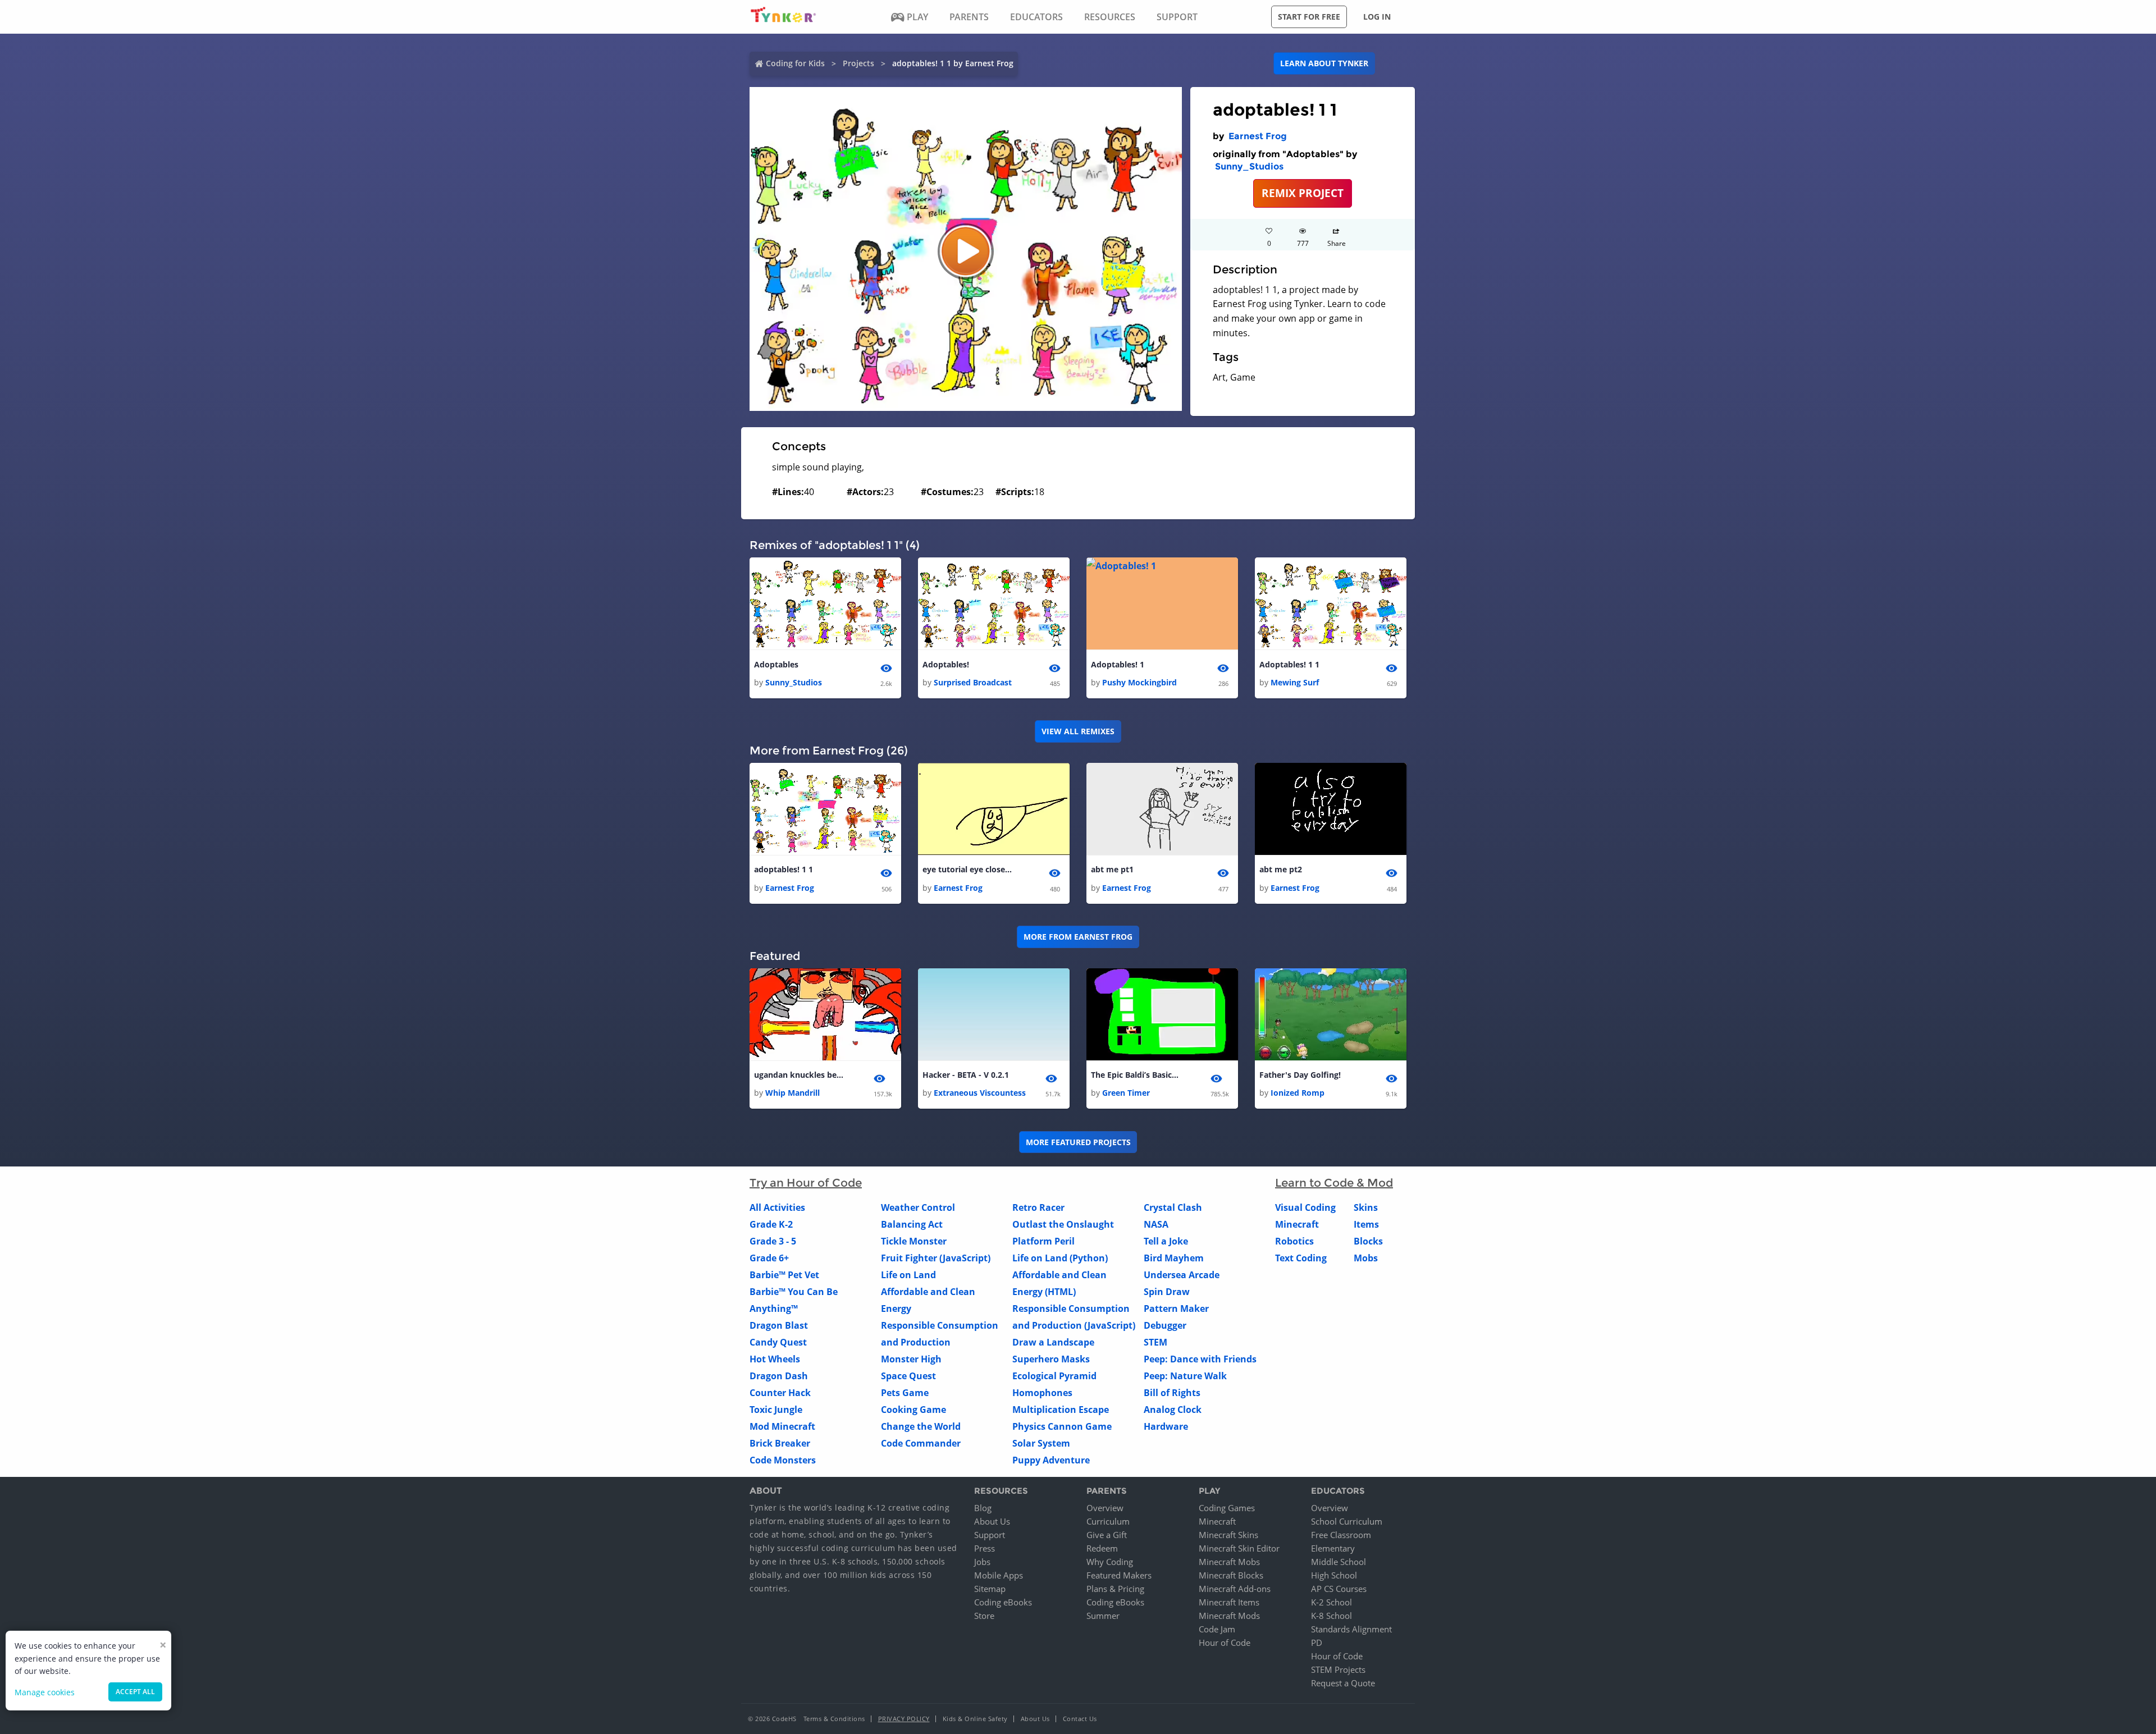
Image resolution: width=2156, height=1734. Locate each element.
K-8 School (1331, 1616)
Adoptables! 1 (1118, 664)
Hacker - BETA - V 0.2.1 (966, 1075)
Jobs (982, 1562)
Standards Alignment (1351, 1629)
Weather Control (918, 1207)
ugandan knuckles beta (799, 1075)
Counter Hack (780, 1393)
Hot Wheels (775, 1359)
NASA (1156, 1224)
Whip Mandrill (792, 1093)
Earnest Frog (1258, 136)
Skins (1366, 1207)
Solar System (1041, 1443)
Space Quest (908, 1376)
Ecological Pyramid (1054, 1376)
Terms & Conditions (834, 1719)
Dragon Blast (779, 1325)
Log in (1377, 17)
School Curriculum (1347, 1521)
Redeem (1102, 1548)
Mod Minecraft (782, 1426)
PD (1317, 1643)
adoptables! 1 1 (784, 869)
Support (990, 1535)
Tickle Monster (914, 1241)
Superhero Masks (1051, 1359)
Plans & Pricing (1115, 1589)
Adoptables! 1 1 (1289, 664)
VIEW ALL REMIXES (1078, 731)
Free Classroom (1341, 1535)
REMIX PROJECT (1303, 193)
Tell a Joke (1166, 1241)
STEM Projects (1338, 1669)
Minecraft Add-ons (1235, 1589)
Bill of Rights (1172, 1393)
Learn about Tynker (1324, 63)
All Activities (777, 1207)
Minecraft (1297, 1224)
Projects (858, 63)
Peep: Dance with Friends (1200, 1359)
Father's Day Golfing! (1300, 1075)
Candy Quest (778, 1342)
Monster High (911, 1359)
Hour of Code (1225, 1643)
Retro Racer (1038, 1207)
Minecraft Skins (1228, 1535)
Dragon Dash (779, 1376)
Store (984, 1616)
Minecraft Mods (1229, 1616)
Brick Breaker (780, 1443)
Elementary (1333, 1548)
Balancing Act (912, 1224)
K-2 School (1331, 1602)
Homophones (1042, 1393)
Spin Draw (1167, 1292)
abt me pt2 (1281, 869)
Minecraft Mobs (1229, 1562)
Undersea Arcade (1182, 1275)
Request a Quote (1343, 1683)
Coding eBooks (1003, 1602)
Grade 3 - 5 (773, 1241)
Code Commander (921, 1443)
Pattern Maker (1176, 1308)
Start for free (1309, 17)
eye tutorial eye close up (967, 869)
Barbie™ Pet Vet (784, 1275)
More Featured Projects (1078, 1142)
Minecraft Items (1229, 1602)
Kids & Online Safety (975, 1719)
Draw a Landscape (1053, 1342)
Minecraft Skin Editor (1239, 1548)
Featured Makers (1119, 1575)
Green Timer (1126, 1093)
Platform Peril (1043, 1241)
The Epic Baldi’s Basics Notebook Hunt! (1136, 1075)
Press (985, 1548)
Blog (983, 1508)
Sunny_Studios (1249, 166)
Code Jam (1217, 1629)
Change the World (921, 1426)
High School (1334, 1575)
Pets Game (905, 1393)
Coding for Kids (795, 63)
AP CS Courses (1339, 1589)
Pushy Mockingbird (1139, 682)
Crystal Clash (1173, 1207)
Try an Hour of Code (806, 1183)
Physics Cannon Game (1062, 1426)
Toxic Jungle (776, 1410)
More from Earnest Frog (1078, 937)
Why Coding (1110, 1562)
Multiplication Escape (1061, 1410)
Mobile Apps (999, 1575)
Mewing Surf (1295, 682)
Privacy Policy (904, 1719)
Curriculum (1108, 1521)
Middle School (1339, 1562)
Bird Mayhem (1174, 1258)
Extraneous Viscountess (980, 1093)
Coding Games (1227, 1508)
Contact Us (1080, 1719)
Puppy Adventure (1051, 1460)
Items (1366, 1224)
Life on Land (908, 1275)
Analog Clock (1173, 1410)
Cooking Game (913, 1410)
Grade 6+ (769, 1258)
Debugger (1165, 1325)
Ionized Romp (1298, 1093)
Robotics (1294, 1241)
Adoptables (776, 664)
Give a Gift (1107, 1535)
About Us (992, 1521)
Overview (1105, 1508)
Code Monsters (783, 1460)
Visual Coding (1305, 1207)
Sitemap (990, 1589)
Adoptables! (946, 664)
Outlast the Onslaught (1063, 1224)
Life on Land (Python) (1060, 1258)
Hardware (1166, 1426)
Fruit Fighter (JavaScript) (936, 1258)
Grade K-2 (771, 1224)
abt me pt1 (1112, 869)
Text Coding (1301, 1258)
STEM (1155, 1342)
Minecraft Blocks (1231, 1575)
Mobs (1366, 1258)
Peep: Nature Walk (1185, 1376)
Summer (1103, 1616)
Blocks (1368, 1241)
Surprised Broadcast (973, 682)
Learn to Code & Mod (1334, 1183)
